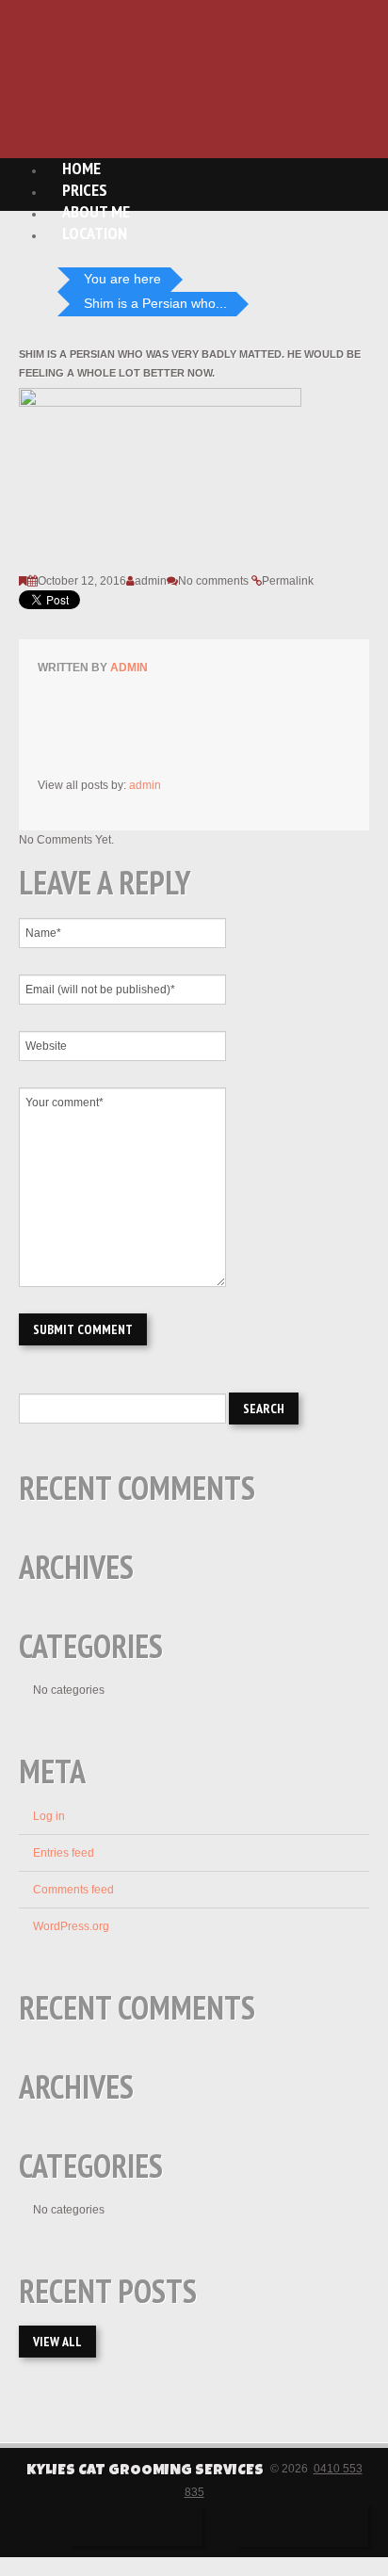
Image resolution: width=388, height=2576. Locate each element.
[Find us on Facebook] (137, 2526)
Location (95, 233)
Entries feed (64, 1853)
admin (151, 581)
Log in (49, 1816)
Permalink (288, 581)
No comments (213, 581)
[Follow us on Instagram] (302, 2526)
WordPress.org (71, 1926)
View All (57, 2342)
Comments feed (73, 1890)
